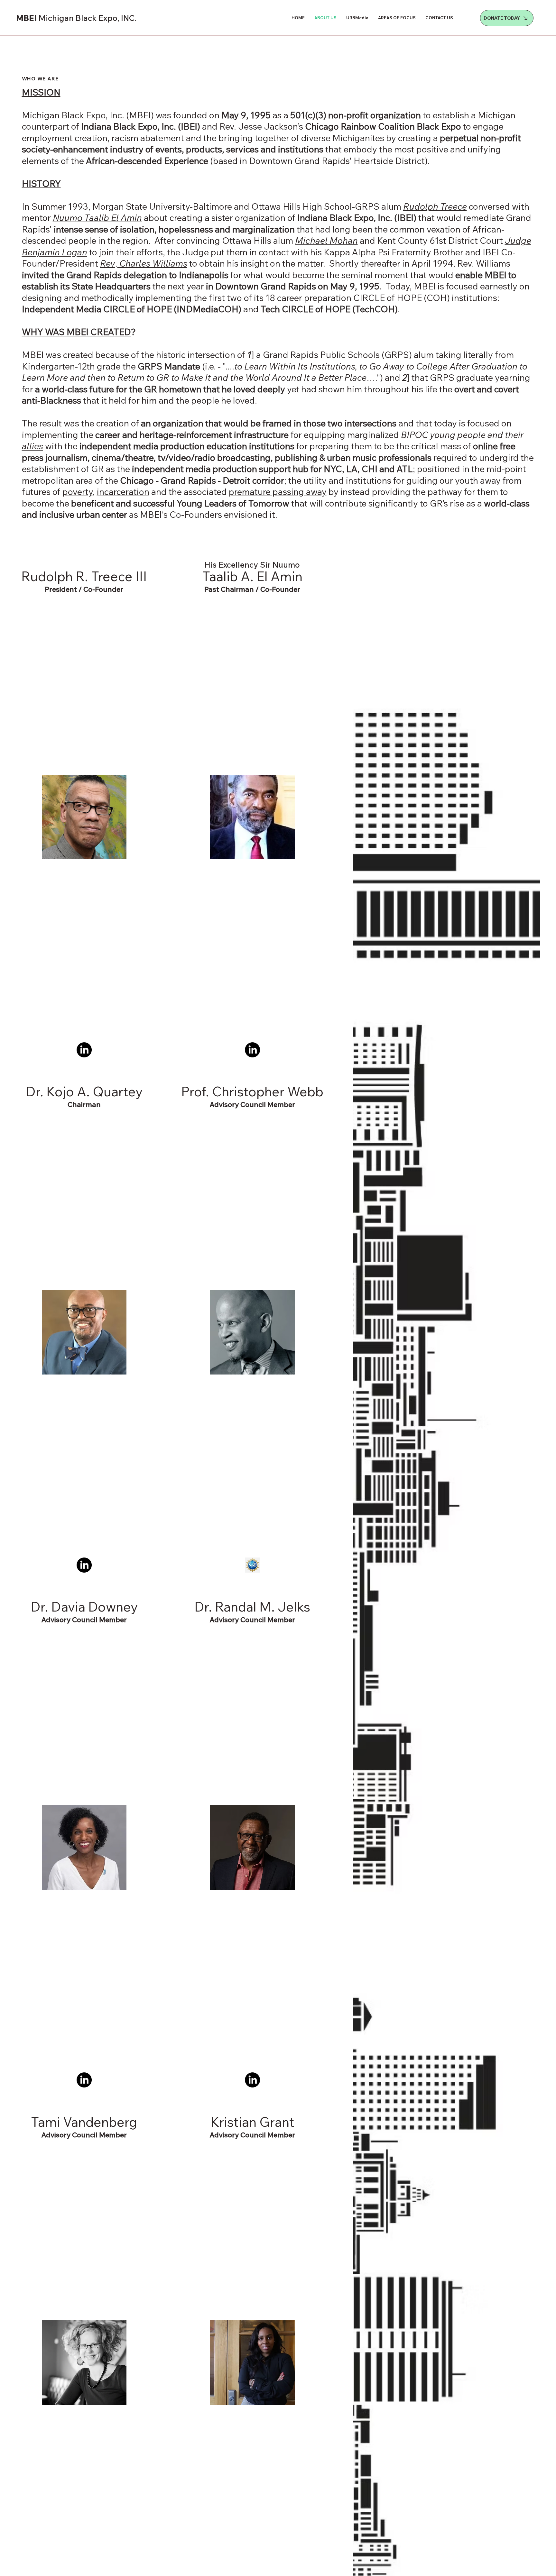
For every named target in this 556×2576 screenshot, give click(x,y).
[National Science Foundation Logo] (252, 1565)
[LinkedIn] (84, 1050)
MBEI (76, 18)
